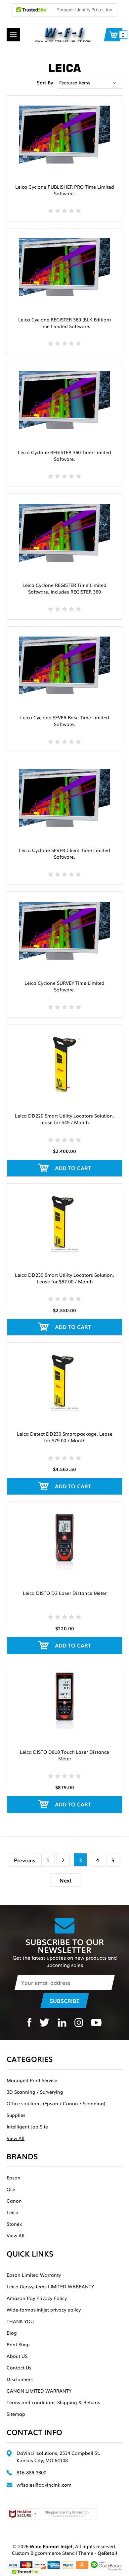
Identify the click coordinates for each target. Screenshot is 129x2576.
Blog (12, 2333)
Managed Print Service (32, 2080)
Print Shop (18, 2344)
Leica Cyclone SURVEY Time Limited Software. (64, 986)
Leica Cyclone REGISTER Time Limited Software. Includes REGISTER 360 (64, 588)
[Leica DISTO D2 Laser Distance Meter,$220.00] (64, 1541)
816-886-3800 (31, 2472)
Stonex (14, 2224)
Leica (13, 2212)
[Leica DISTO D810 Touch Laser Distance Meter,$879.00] (64, 1700)
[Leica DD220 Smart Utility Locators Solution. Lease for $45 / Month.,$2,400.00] (64, 1063)
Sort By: (46, 82)
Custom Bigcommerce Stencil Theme (53, 2553)
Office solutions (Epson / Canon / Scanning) (56, 2103)
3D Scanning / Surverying (35, 2092)
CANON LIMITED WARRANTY (39, 2391)
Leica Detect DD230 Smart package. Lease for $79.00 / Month (65, 1437)
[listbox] (90, 83)
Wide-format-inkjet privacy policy (44, 2310)
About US (17, 2356)
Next (65, 1880)
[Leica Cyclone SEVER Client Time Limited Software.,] (64, 798)
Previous (25, 1860)
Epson (14, 2177)
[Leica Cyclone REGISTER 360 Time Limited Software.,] (64, 400)
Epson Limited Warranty (34, 2275)
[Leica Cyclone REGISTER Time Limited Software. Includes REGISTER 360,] (64, 533)
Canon (14, 2201)
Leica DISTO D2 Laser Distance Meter (65, 1593)
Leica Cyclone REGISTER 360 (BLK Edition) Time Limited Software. (64, 323)
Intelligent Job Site (27, 2126)
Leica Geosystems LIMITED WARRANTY (50, 2286)
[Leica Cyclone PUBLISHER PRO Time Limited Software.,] (64, 135)
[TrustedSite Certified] (64, 10)
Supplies (16, 2115)
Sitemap (16, 2414)
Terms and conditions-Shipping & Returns (53, 2402)
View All (16, 2138)
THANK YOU (20, 2321)
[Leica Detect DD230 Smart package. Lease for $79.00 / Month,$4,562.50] (64, 1382)
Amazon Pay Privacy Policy (37, 2298)
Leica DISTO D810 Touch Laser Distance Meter (64, 1755)
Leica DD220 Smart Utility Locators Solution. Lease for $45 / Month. (64, 1119)
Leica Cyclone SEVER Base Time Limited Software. (65, 721)
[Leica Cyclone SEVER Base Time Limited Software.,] (64, 666)
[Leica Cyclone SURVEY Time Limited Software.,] (64, 931)
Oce (11, 2189)
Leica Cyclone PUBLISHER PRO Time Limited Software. (65, 190)
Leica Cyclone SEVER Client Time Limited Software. (64, 853)
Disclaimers (20, 2379)
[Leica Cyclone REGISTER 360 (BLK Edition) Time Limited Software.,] (64, 267)
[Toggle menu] (13, 35)
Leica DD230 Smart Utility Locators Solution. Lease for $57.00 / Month (64, 1278)
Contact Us (19, 2367)
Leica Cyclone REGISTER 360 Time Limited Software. (64, 455)
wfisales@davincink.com (44, 2485)
